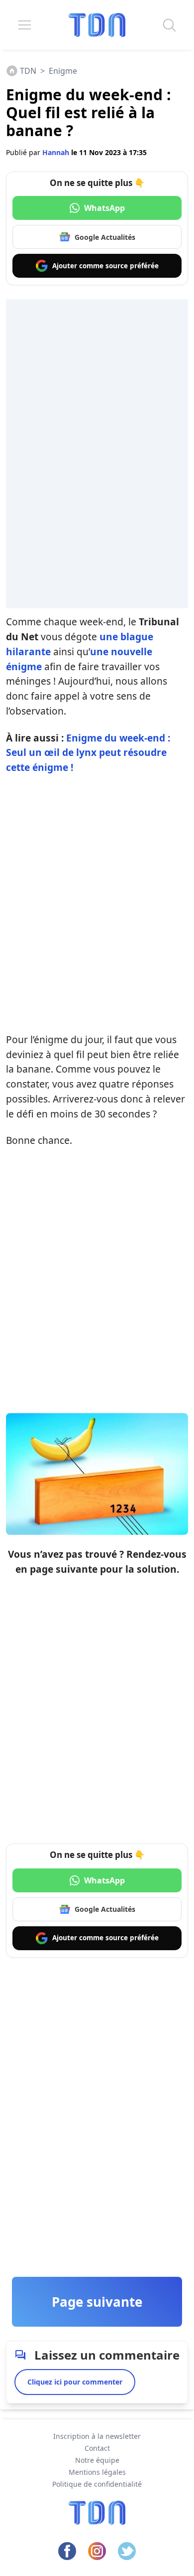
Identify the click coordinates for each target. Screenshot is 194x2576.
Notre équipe (97, 2460)
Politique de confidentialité (97, 2484)
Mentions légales (97, 2472)
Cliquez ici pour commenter (75, 2382)
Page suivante (97, 2302)
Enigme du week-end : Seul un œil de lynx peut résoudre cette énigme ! (88, 753)
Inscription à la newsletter (97, 2436)
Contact (97, 2448)
